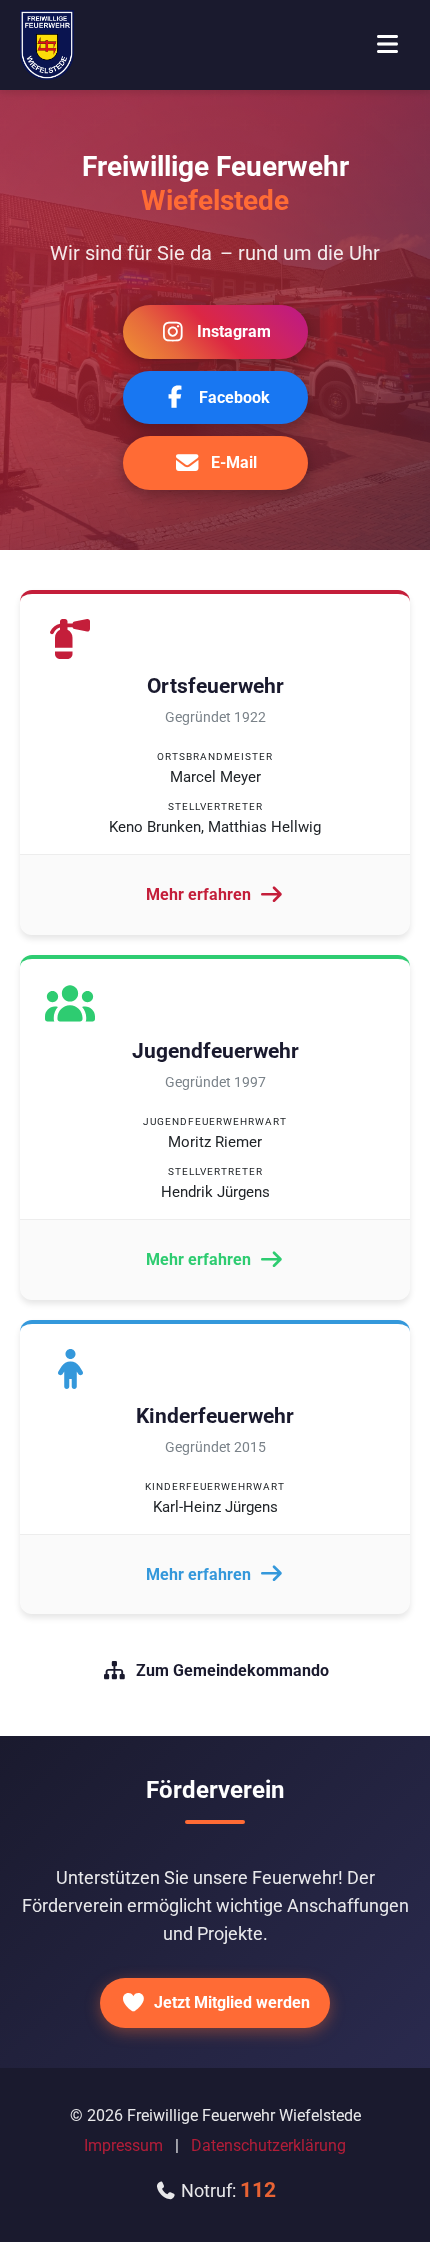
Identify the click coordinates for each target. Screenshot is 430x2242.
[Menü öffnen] (387, 45)
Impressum (123, 2145)
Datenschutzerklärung (268, 2145)
